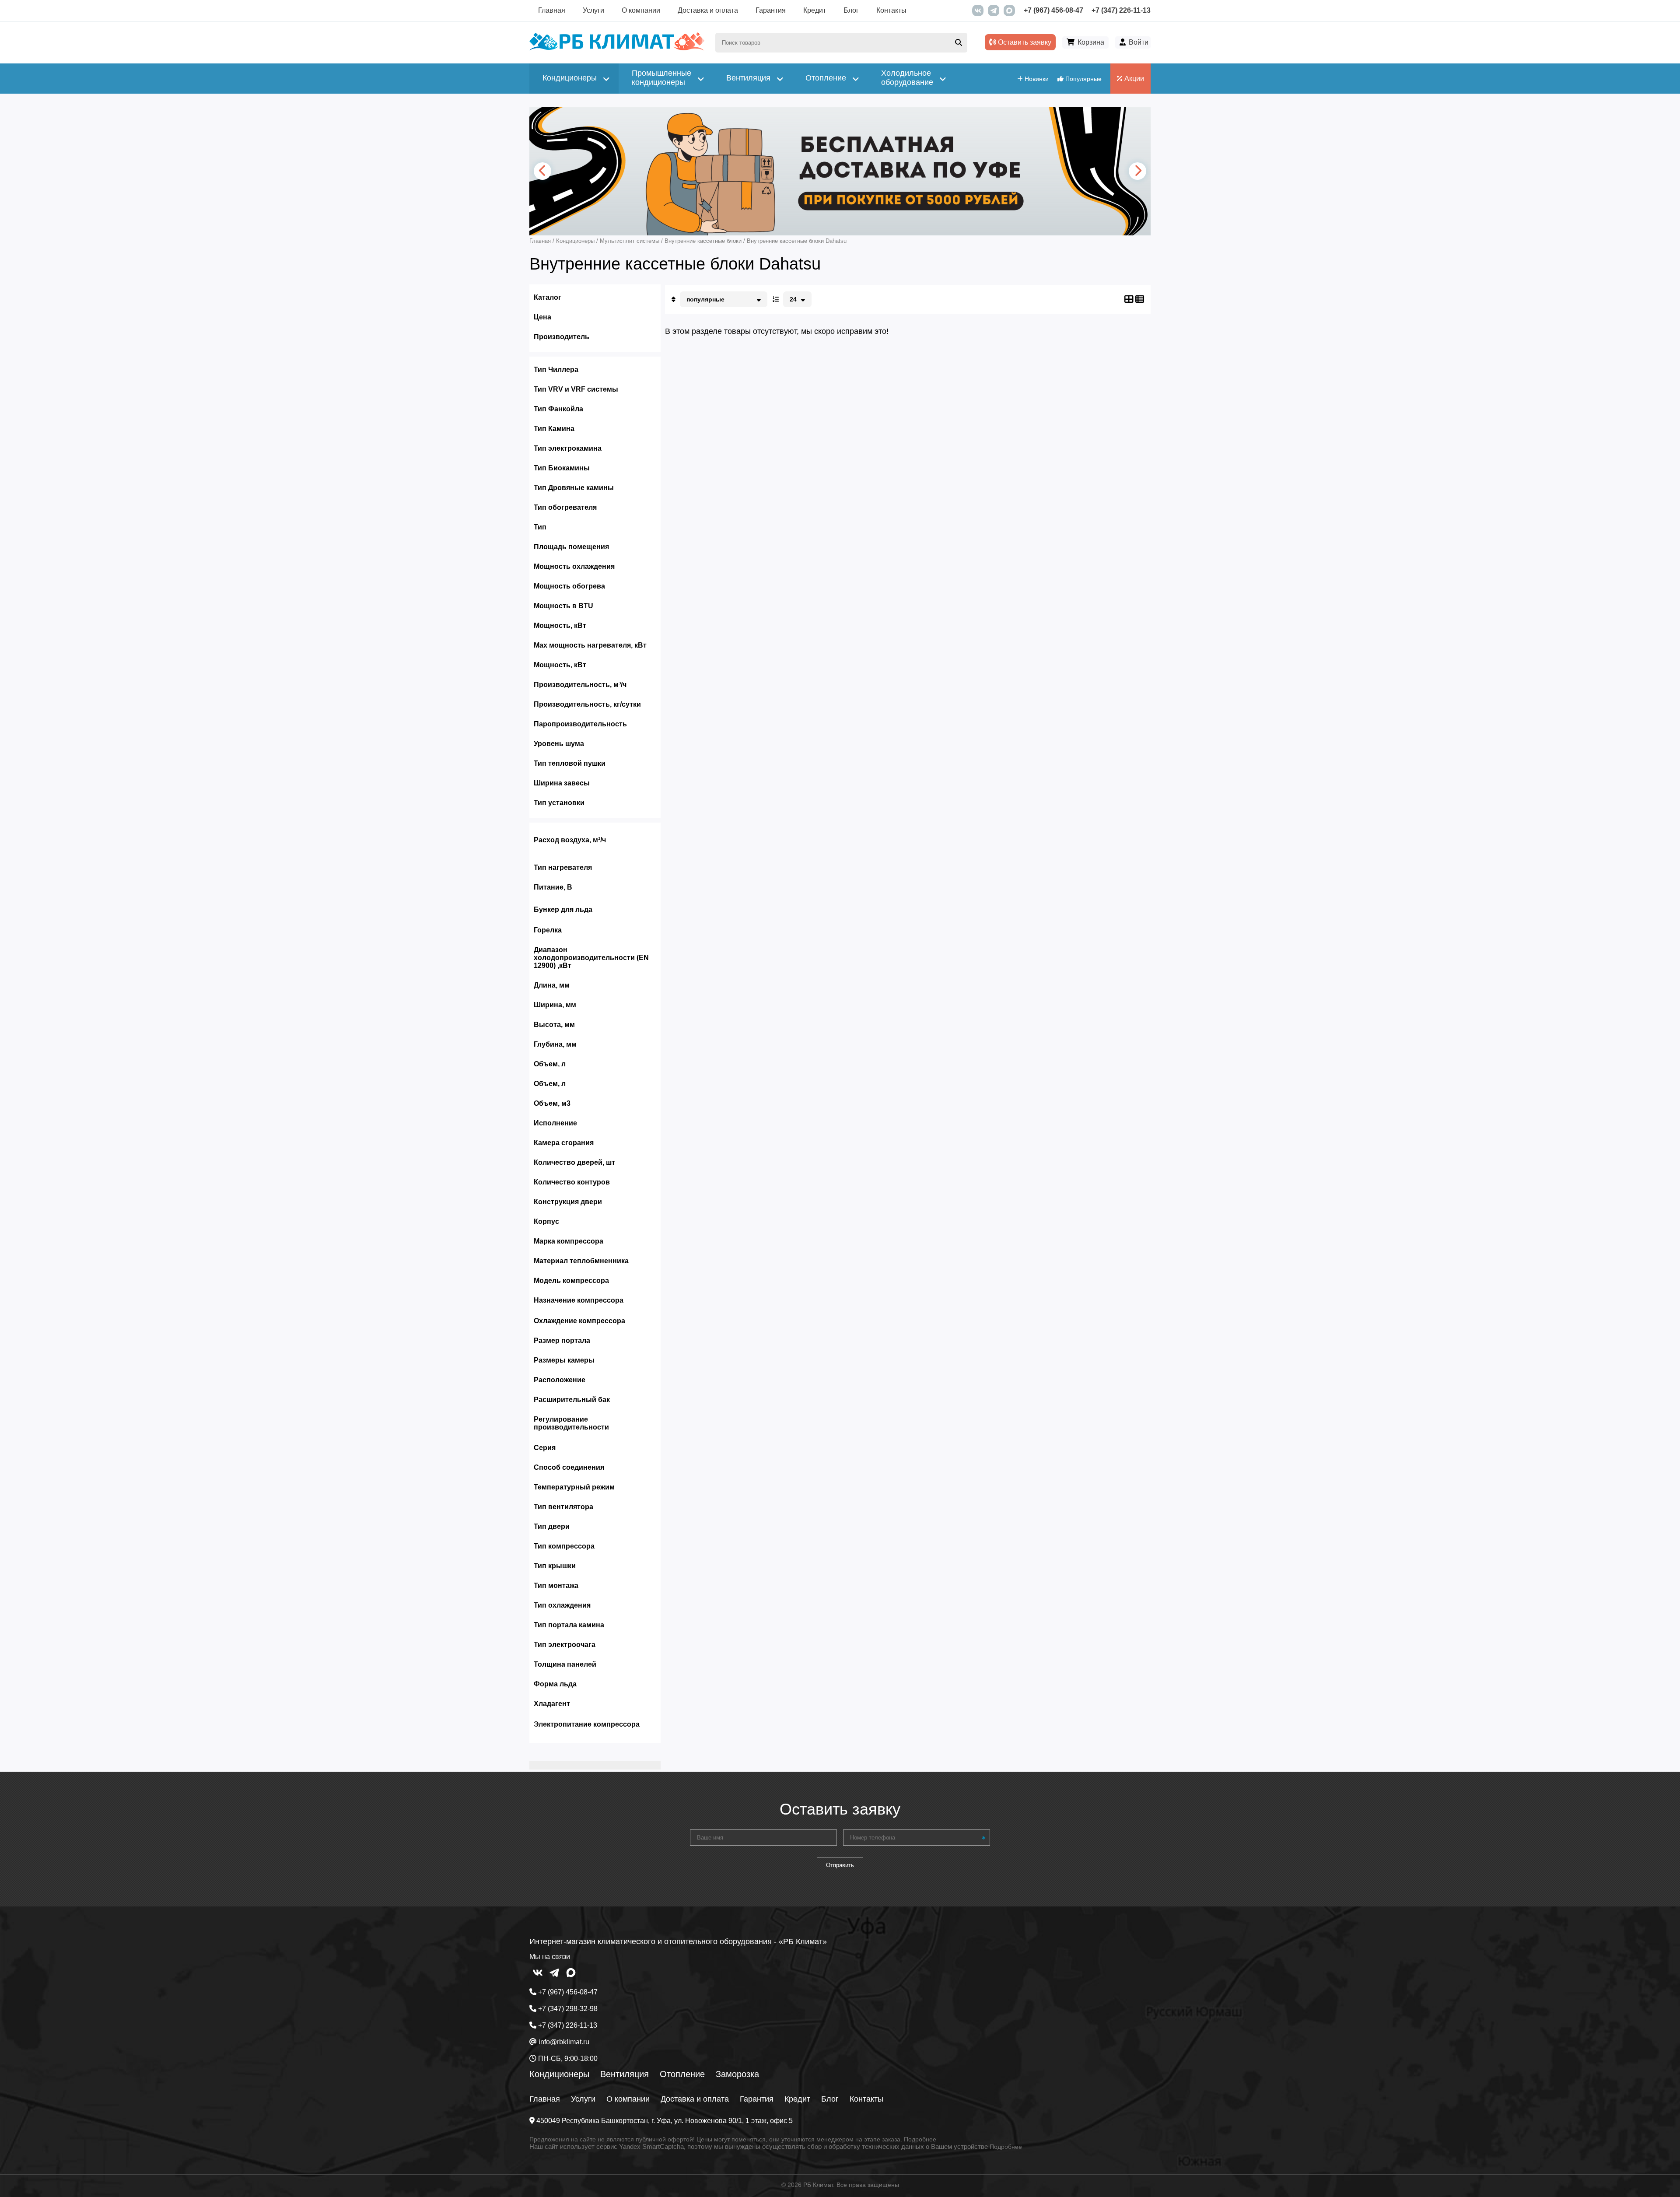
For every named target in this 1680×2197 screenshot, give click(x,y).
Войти (1139, 42)
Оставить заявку (1024, 42)
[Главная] (617, 48)
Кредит (815, 10)
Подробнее (920, 2139)
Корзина (1091, 42)
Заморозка (737, 2074)
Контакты (891, 10)
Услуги (593, 10)
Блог (851, 10)
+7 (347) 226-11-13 (1121, 10)
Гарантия (771, 10)
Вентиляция (625, 2074)
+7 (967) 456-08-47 (1053, 10)
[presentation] (542, 171)
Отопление (682, 2074)
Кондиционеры (559, 2074)
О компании (641, 10)
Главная (552, 10)
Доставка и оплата (708, 10)
